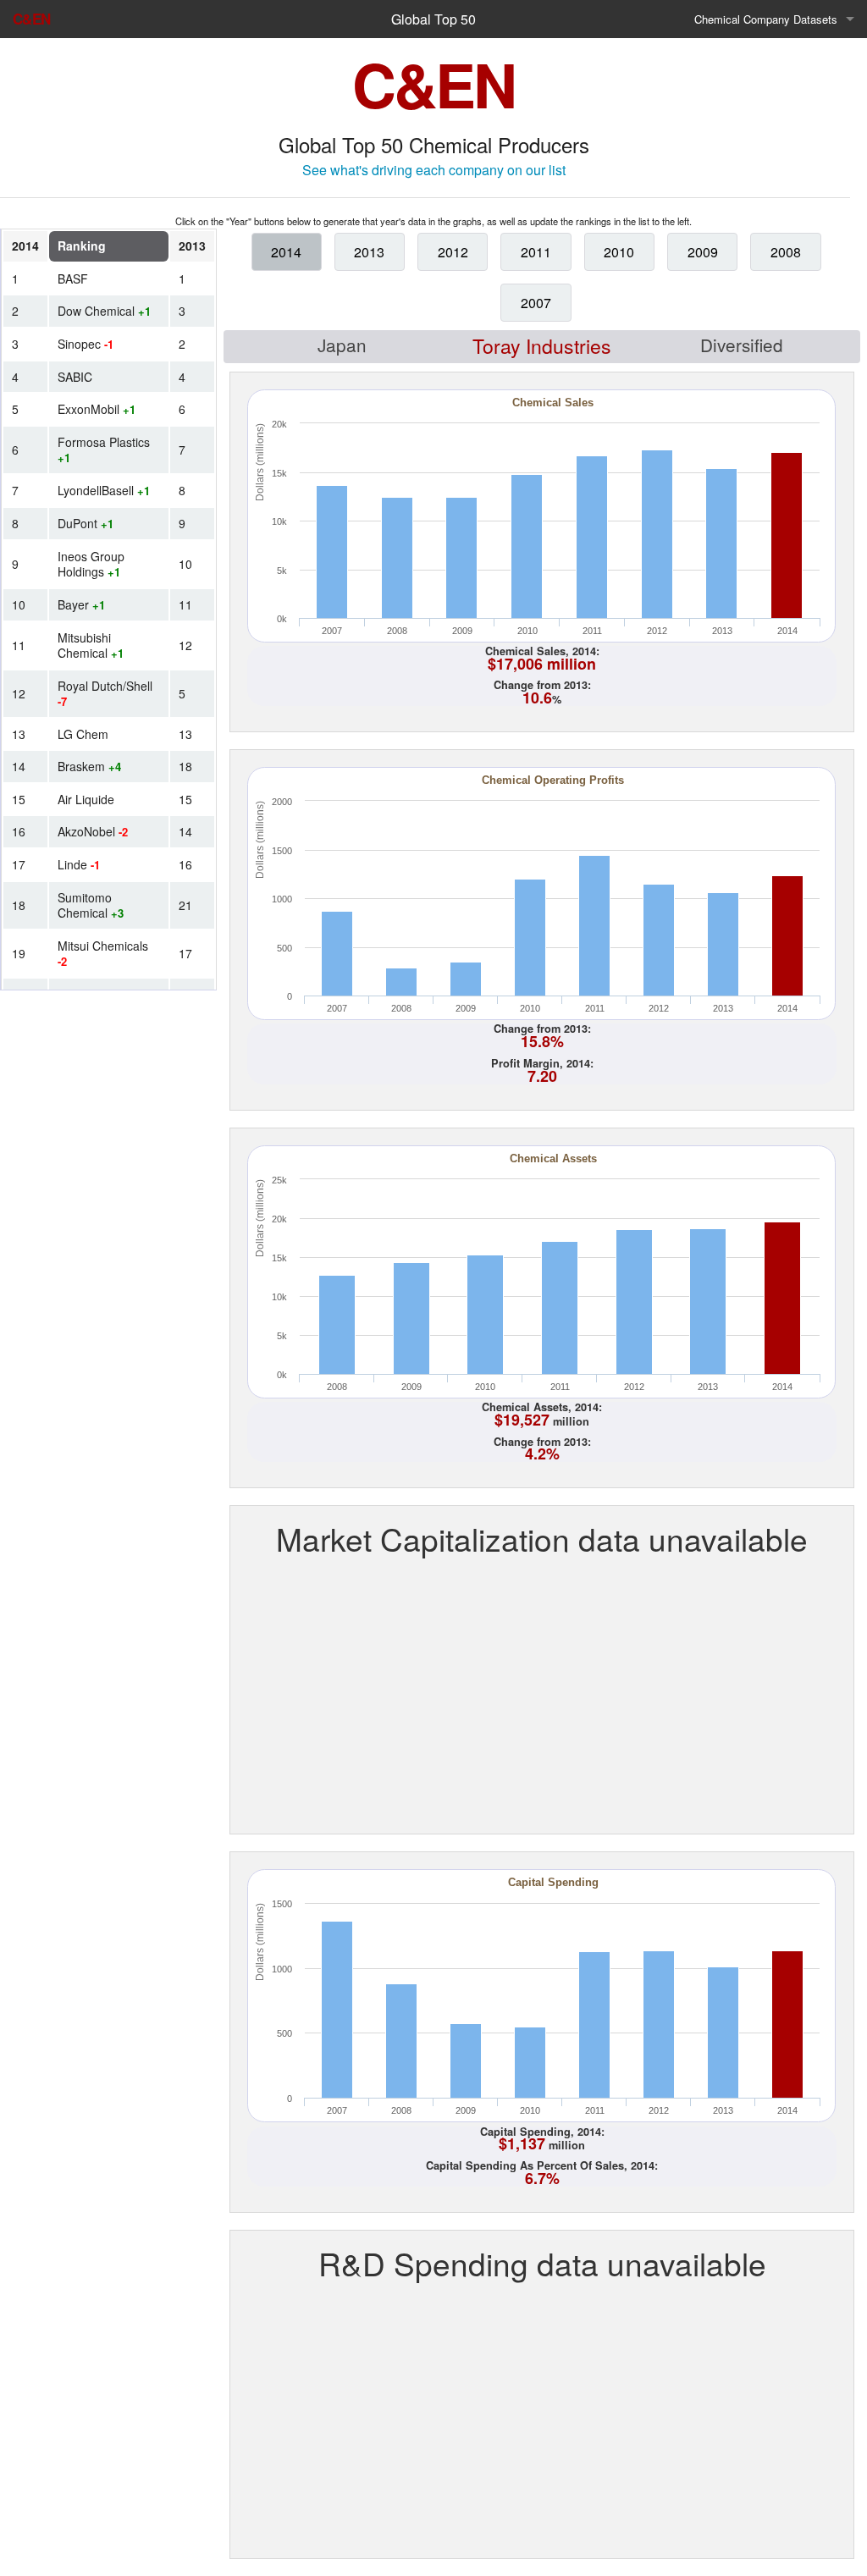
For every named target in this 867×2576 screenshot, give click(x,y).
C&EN (31, 19)
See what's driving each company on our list (434, 170)
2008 (786, 252)
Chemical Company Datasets (766, 19)
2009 (703, 252)
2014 (286, 252)
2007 (536, 303)
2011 (536, 252)
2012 (453, 252)
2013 (369, 252)
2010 (619, 252)
